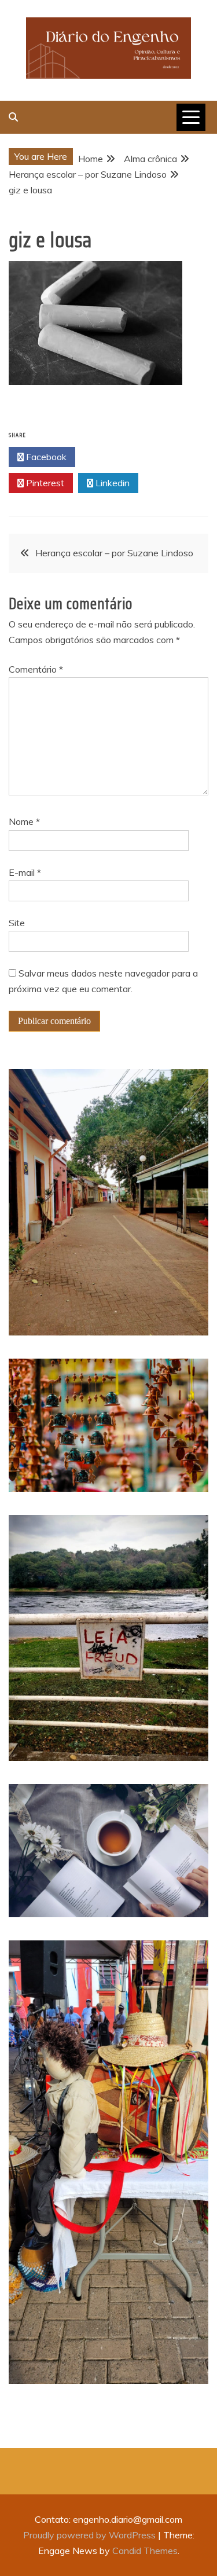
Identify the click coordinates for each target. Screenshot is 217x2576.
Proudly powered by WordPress (91, 2535)
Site (17, 923)
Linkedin (111, 483)
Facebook (45, 457)
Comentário (36, 669)
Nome (24, 821)
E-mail (25, 872)
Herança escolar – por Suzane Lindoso (114, 553)
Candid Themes (145, 2551)
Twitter (112, 457)
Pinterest (44, 483)
